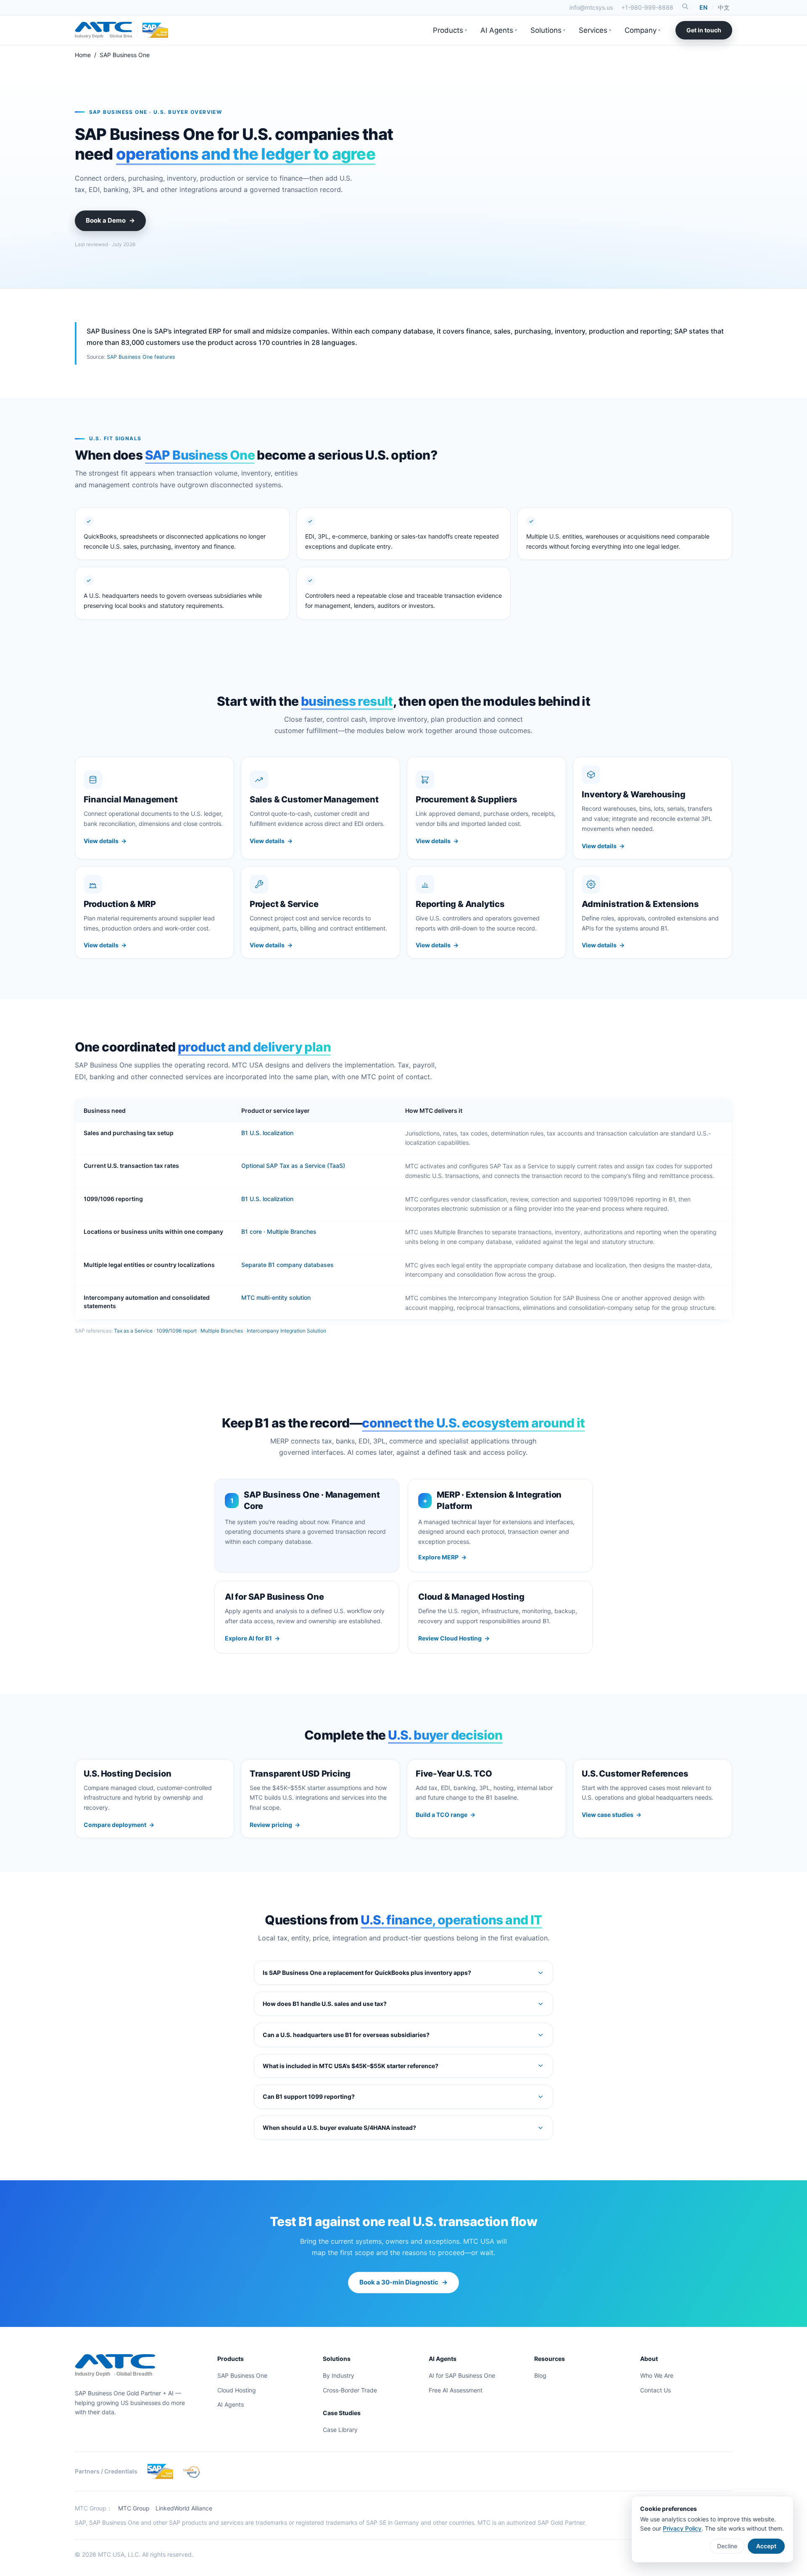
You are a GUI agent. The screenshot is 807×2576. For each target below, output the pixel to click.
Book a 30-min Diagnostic (403, 2282)
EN (703, 7)
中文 (724, 7)
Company (642, 30)
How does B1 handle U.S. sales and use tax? (325, 2004)
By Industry (339, 2375)
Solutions (548, 30)
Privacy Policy (682, 2528)
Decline (727, 2546)
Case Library (340, 2430)
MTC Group (134, 2508)
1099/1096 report (177, 1331)
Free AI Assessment (456, 2390)
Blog (540, 2375)
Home (83, 55)
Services (595, 30)
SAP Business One (242, 2375)
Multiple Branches (222, 1331)
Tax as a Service (133, 1331)
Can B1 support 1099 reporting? (309, 2096)
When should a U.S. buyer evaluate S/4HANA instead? (339, 2128)
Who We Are (657, 2375)
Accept (766, 2546)
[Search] (685, 6)
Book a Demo (110, 220)
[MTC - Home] (104, 30)
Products (450, 30)
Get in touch (704, 30)
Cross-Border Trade (350, 2390)
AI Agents (499, 30)
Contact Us (655, 2390)
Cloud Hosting (237, 2390)
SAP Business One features (141, 357)
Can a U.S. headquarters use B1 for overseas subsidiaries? (346, 2035)
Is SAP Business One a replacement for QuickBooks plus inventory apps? (367, 1973)
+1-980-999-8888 (647, 7)
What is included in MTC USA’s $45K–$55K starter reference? (351, 2066)
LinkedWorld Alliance (184, 2508)
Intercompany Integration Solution (286, 1331)
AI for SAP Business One (462, 2375)
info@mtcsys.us (591, 7)
